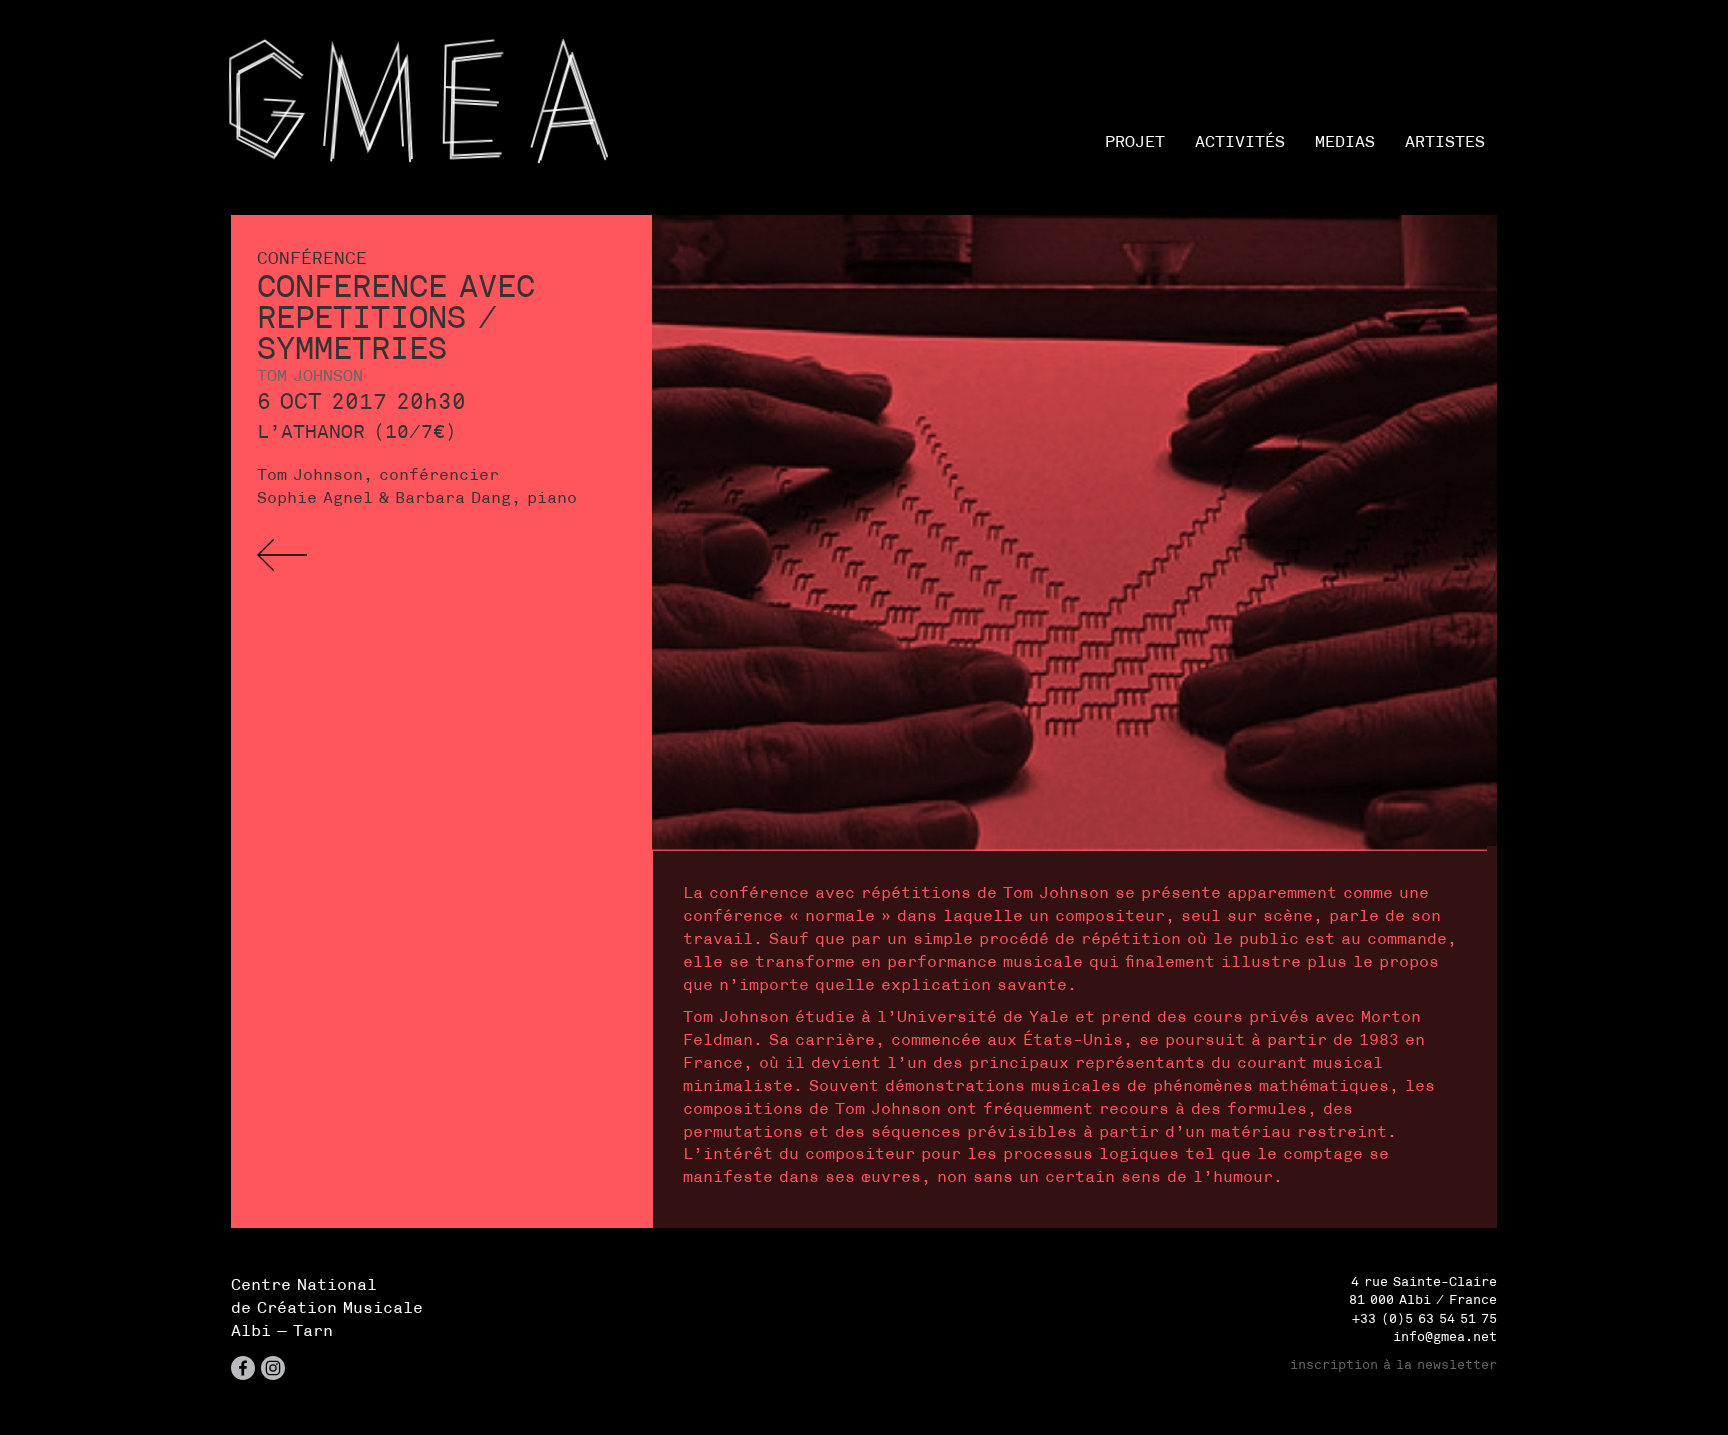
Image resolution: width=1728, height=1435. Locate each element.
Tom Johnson (310, 375)
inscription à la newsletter (1393, 1364)
